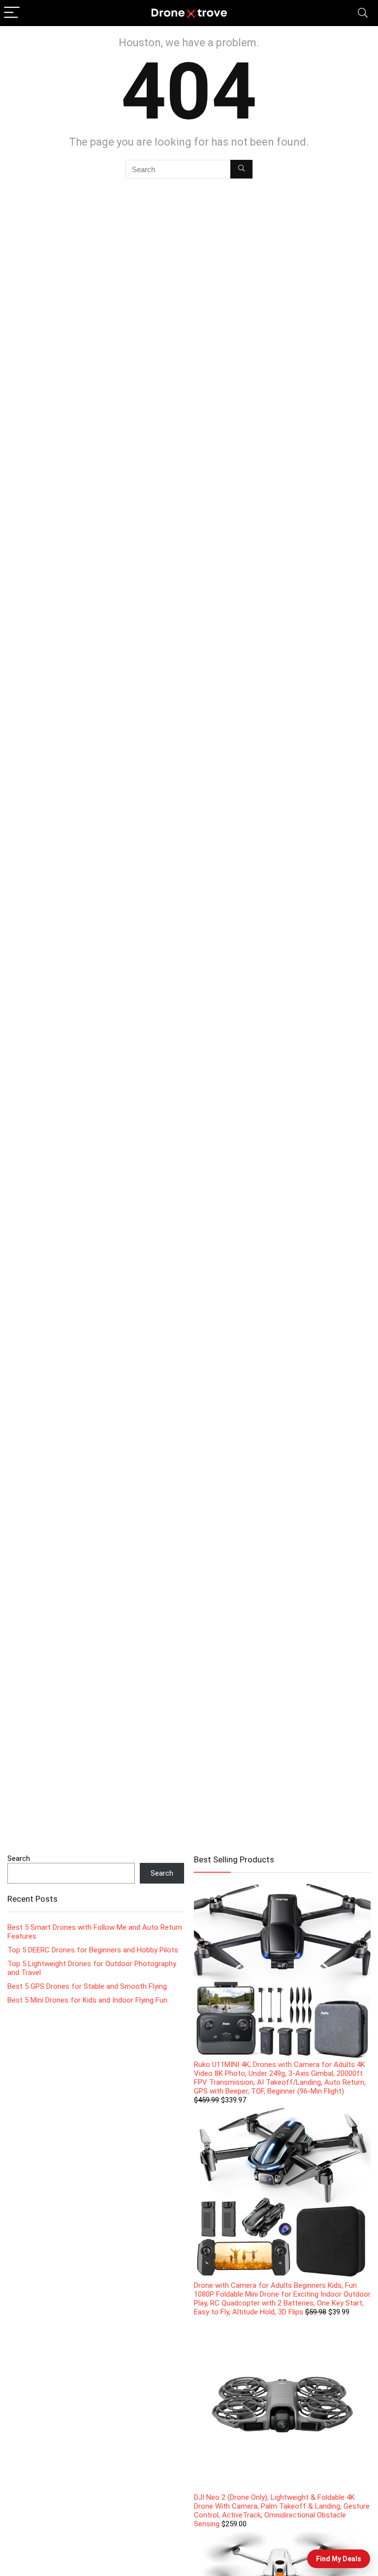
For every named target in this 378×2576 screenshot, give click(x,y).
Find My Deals (339, 2559)
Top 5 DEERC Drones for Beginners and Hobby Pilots (93, 1950)
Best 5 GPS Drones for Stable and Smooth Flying (87, 1986)
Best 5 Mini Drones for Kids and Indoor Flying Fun (87, 2000)
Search (19, 1858)
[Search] (363, 13)
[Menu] (12, 13)
